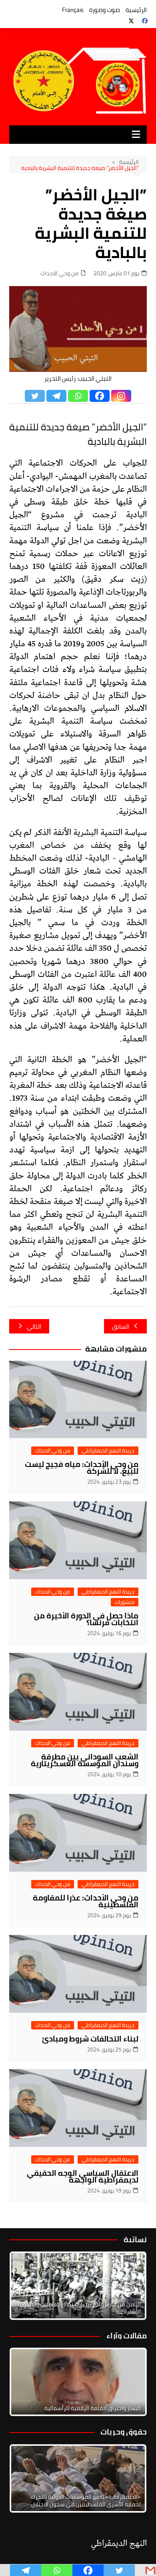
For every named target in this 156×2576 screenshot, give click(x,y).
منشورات (125, 1602)
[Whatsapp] (78, 396)
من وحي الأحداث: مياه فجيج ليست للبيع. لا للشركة (82, 1468)
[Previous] (26, 2382)
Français (73, 10)
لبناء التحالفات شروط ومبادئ (90, 2039)
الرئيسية (136, 10)
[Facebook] (100, 396)
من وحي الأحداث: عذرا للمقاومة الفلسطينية (86, 1901)
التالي (34, 1326)
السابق (121, 1326)
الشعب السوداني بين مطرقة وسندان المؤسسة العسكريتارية (85, 1760)
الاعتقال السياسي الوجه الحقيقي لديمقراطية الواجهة (83, 2176)
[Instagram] (121, 396)
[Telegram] (56, 396)
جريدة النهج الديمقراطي (108, 1451)
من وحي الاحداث (59, 273)
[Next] (130, 2286)
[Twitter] (35, 396)
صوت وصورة (105, 10)
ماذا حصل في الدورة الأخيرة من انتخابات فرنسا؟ (86, 1619)
